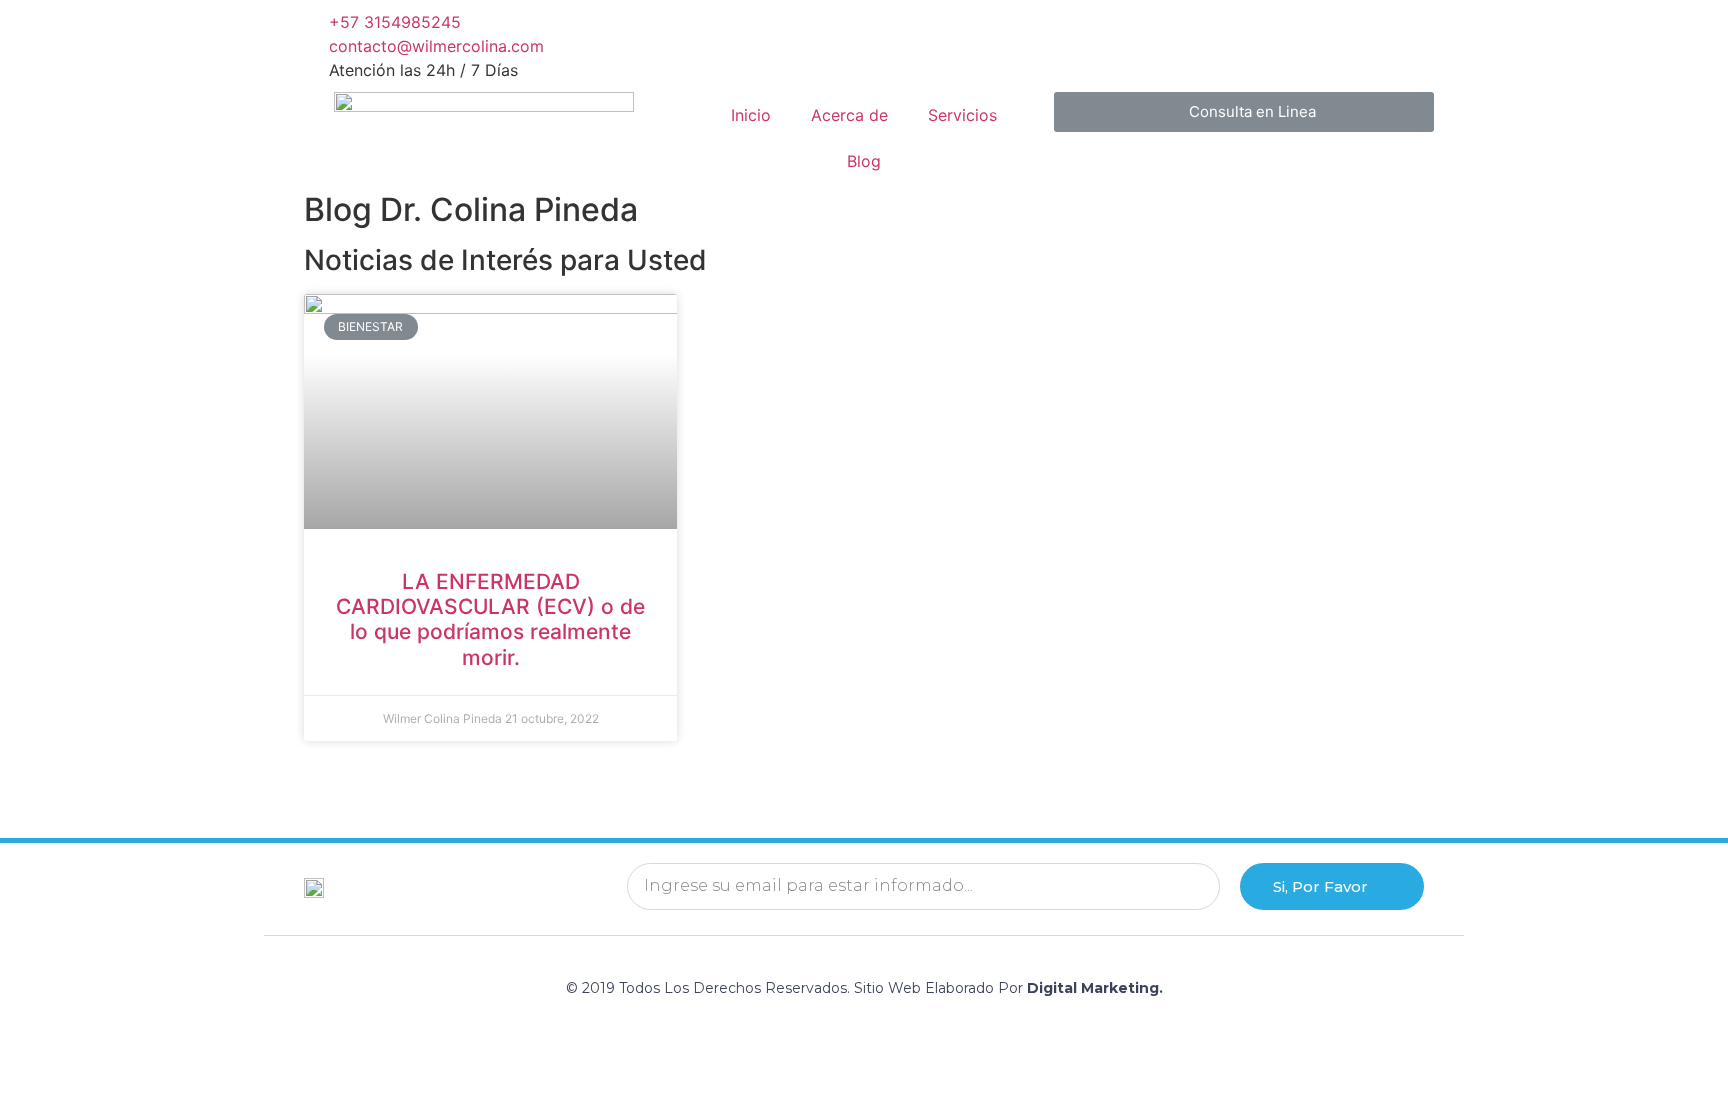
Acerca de (849, 115)
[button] (1244, 112)
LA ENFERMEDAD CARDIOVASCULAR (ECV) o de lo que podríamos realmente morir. (490, 619)
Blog (864, 161)
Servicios (962, 115)
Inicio (751, 115)
